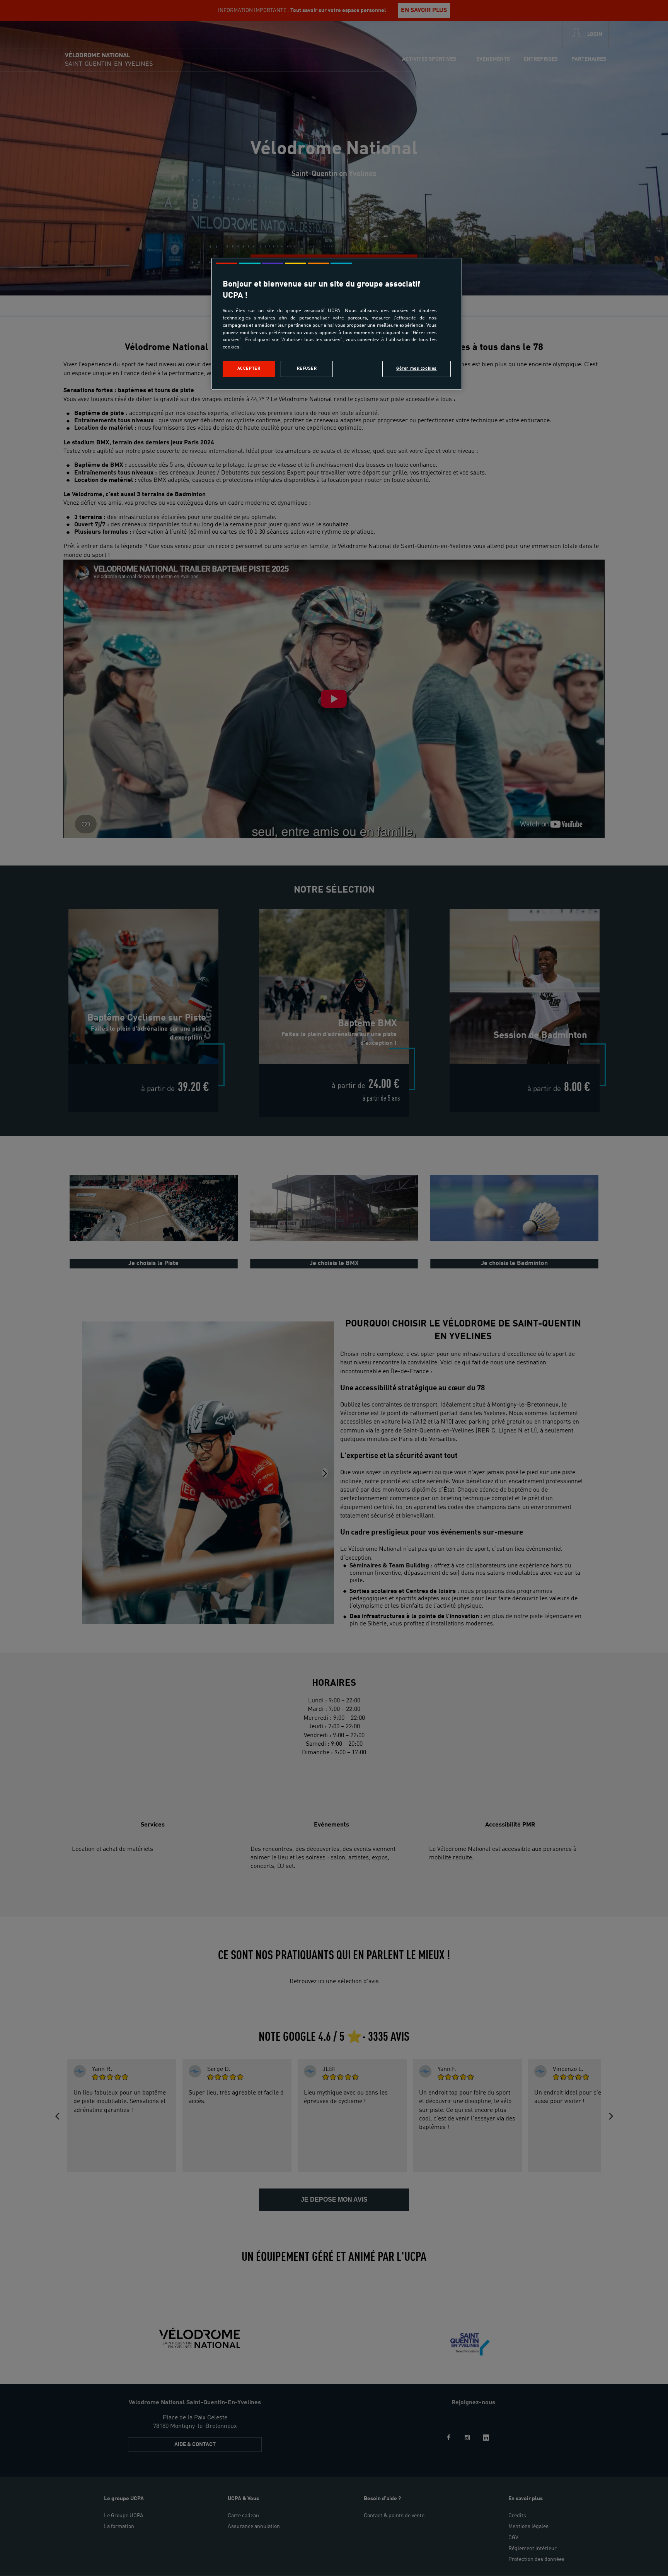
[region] (337, 324)
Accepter (249, 369)
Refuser (307, 369)
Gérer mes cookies (417, 369)
